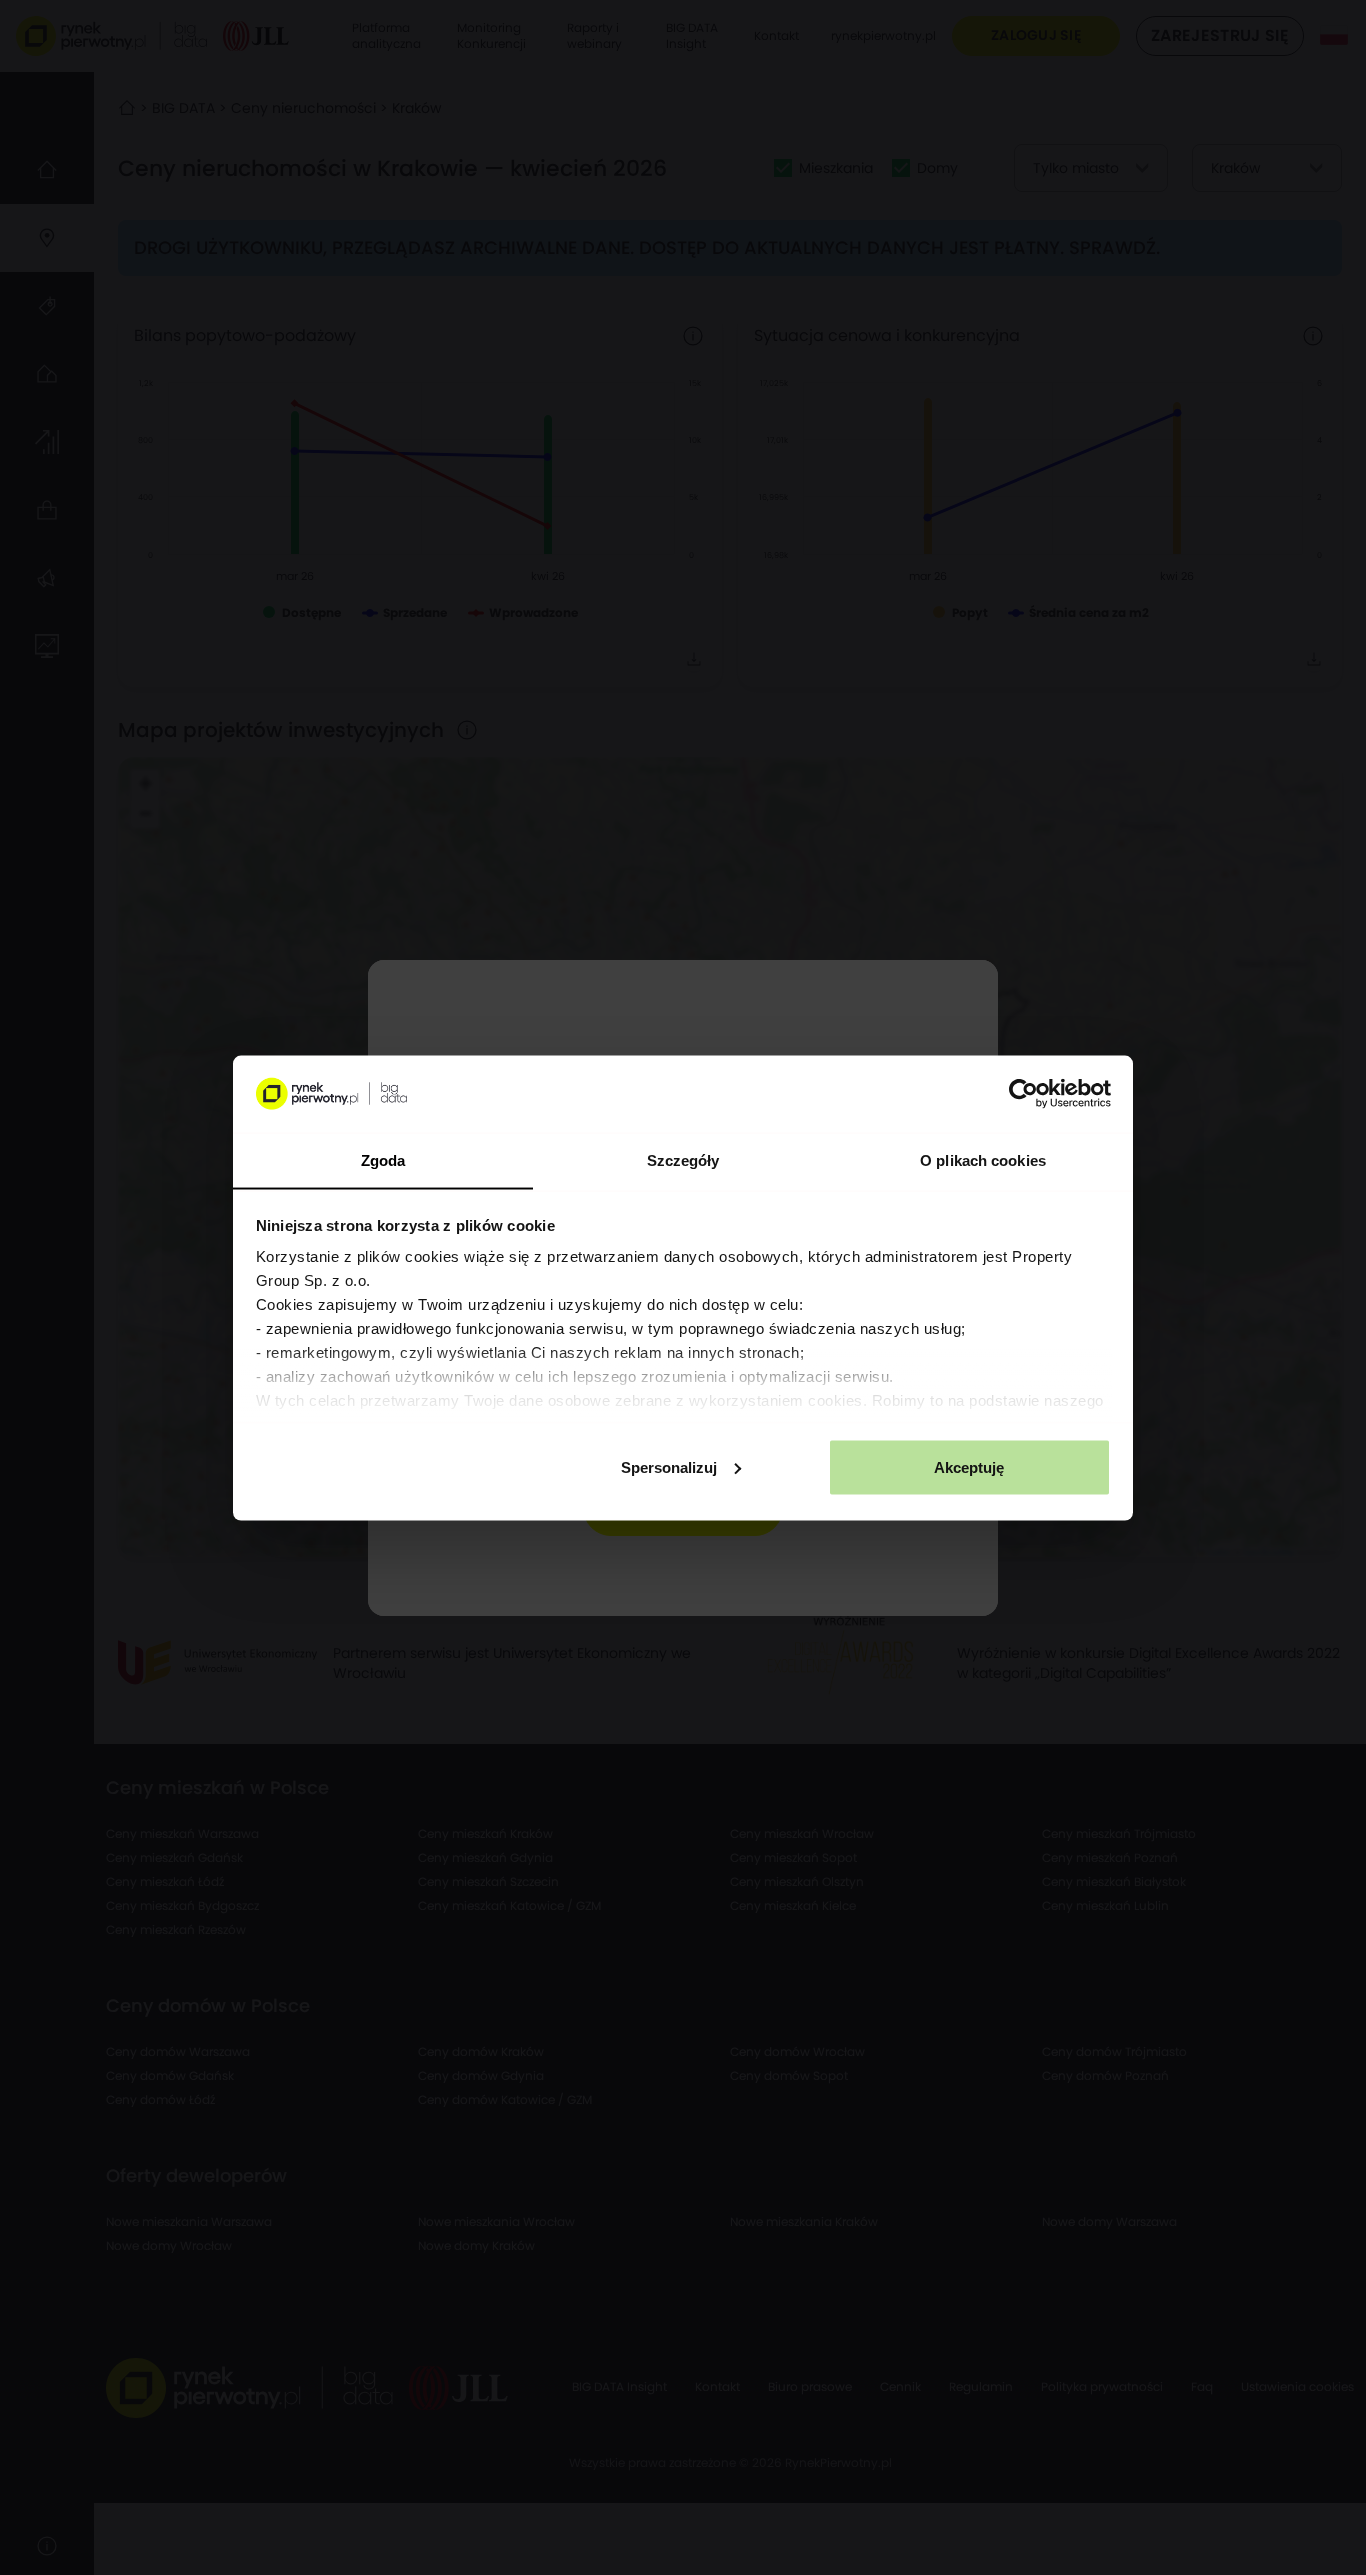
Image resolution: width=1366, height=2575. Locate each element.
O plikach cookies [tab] (983, 1159)
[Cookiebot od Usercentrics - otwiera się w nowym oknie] (1023, 1094)
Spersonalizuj (669, 1466)
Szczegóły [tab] (683, 1159)
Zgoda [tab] (383, 1159)
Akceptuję (969, 1466)
